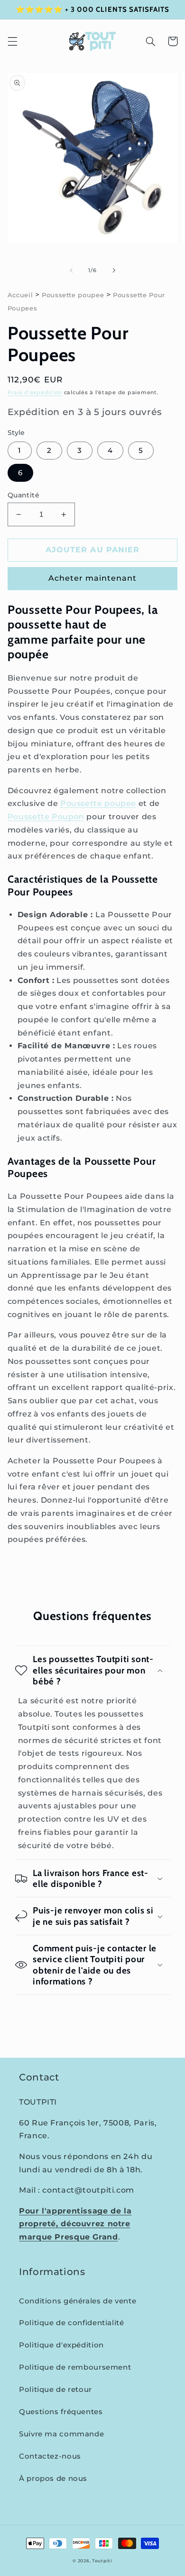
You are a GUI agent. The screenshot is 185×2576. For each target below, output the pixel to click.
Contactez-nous (50, 2456)
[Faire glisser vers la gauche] (71, 271)
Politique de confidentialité (72, 2323)
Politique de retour (55, 2390)
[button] (12, 41)
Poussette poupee (73, 295)
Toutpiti (102, 2561)
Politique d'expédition (61, 2345)
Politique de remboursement (75, 2367)
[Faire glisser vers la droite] (114, 271)
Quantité (23, 495)
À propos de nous (53, 2479)
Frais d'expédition (35, 393)
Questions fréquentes (61, 2412)
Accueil (20, 295)
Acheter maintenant (93, 578)
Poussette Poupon (46, 817)
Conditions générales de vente (78, 2301)
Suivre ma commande (61, 2434)
